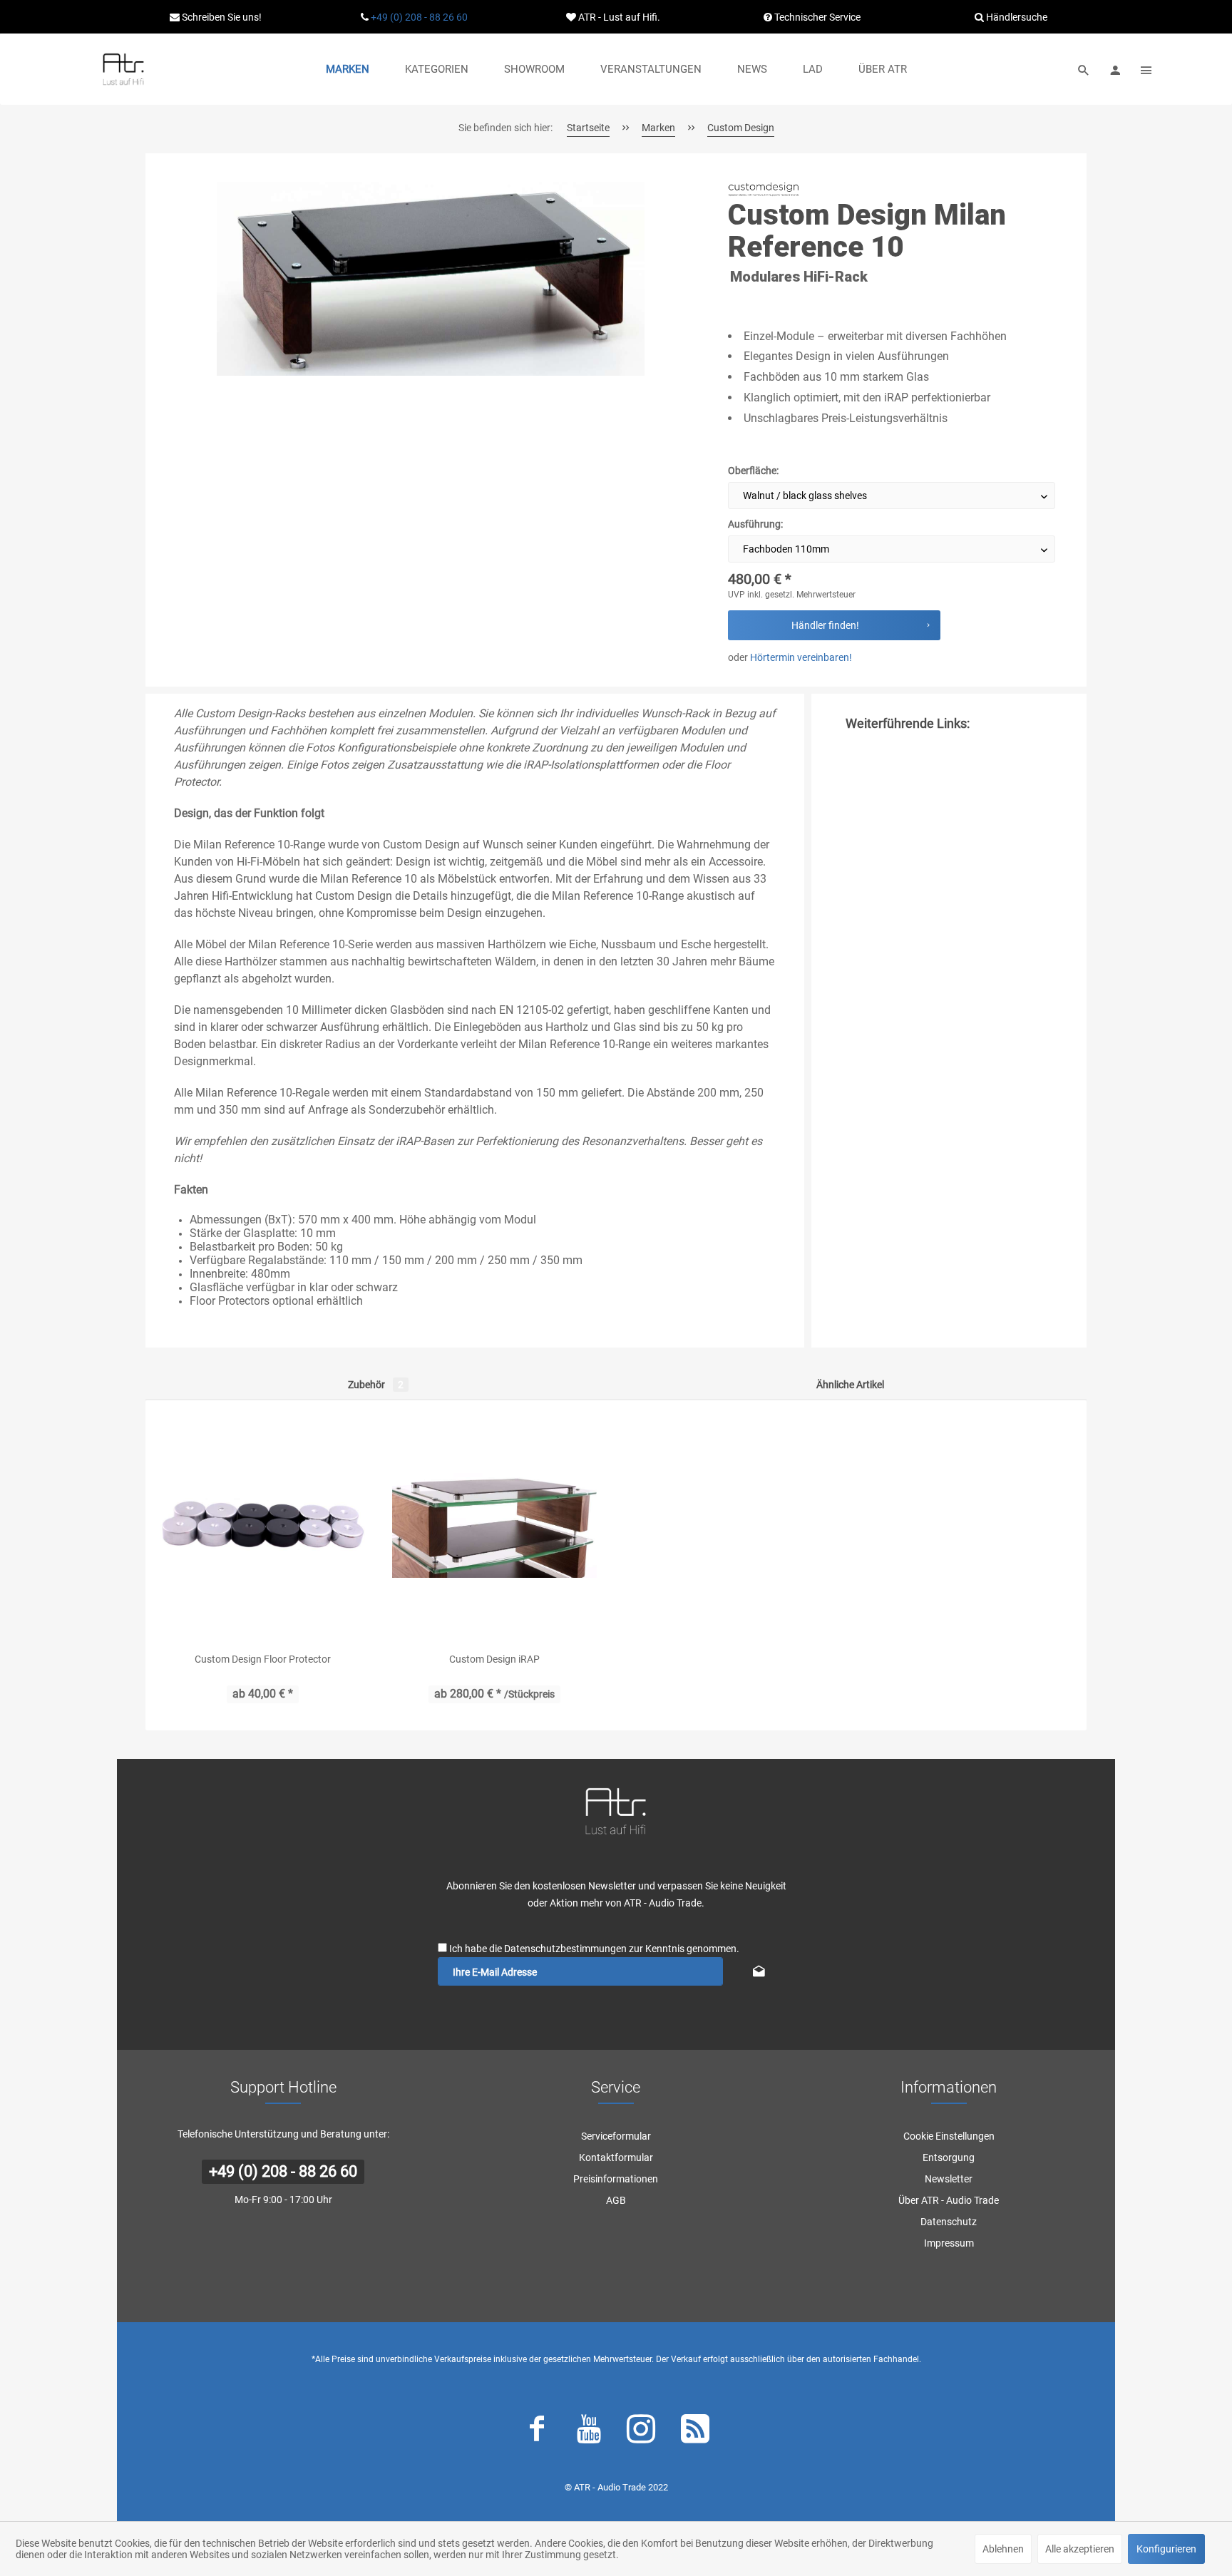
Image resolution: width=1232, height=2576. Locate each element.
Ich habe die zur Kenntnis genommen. (594, 1949)
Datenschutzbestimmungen (565, 1949)
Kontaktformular (616, 2157)
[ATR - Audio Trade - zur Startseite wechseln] (123, 69)
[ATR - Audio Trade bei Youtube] (589, 2432)
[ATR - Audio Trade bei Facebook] (537, 2432)
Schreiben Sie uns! (221, 17)
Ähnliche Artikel (850, 1385)
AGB (616, 2200)
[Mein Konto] (1115, 69)
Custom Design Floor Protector (263, 1659)
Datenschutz (949, 2222)
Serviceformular (616, 2136)
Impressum (949, 2243)
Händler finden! (825, 625)
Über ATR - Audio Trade (949, 2200)
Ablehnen (1003, 2549)
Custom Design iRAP (494, 1659)
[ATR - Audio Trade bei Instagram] (641, 2432)
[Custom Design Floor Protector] (263, 1526)
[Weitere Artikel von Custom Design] (764, 189)
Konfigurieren (1166, 2549)
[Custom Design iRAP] (494, 1526)
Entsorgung (949, 2157)
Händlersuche (1016, 17)
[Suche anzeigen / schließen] (1084, 69)
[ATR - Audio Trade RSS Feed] (695, 2432)
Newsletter (949, 2179)
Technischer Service (816, 17)
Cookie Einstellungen (949, 2136)
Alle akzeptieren (1080, 2549)
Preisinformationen (616, 2179)
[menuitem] (348, 69)
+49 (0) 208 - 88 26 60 (419, 17)
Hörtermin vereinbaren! (801, 657)
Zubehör (376, 1385)
